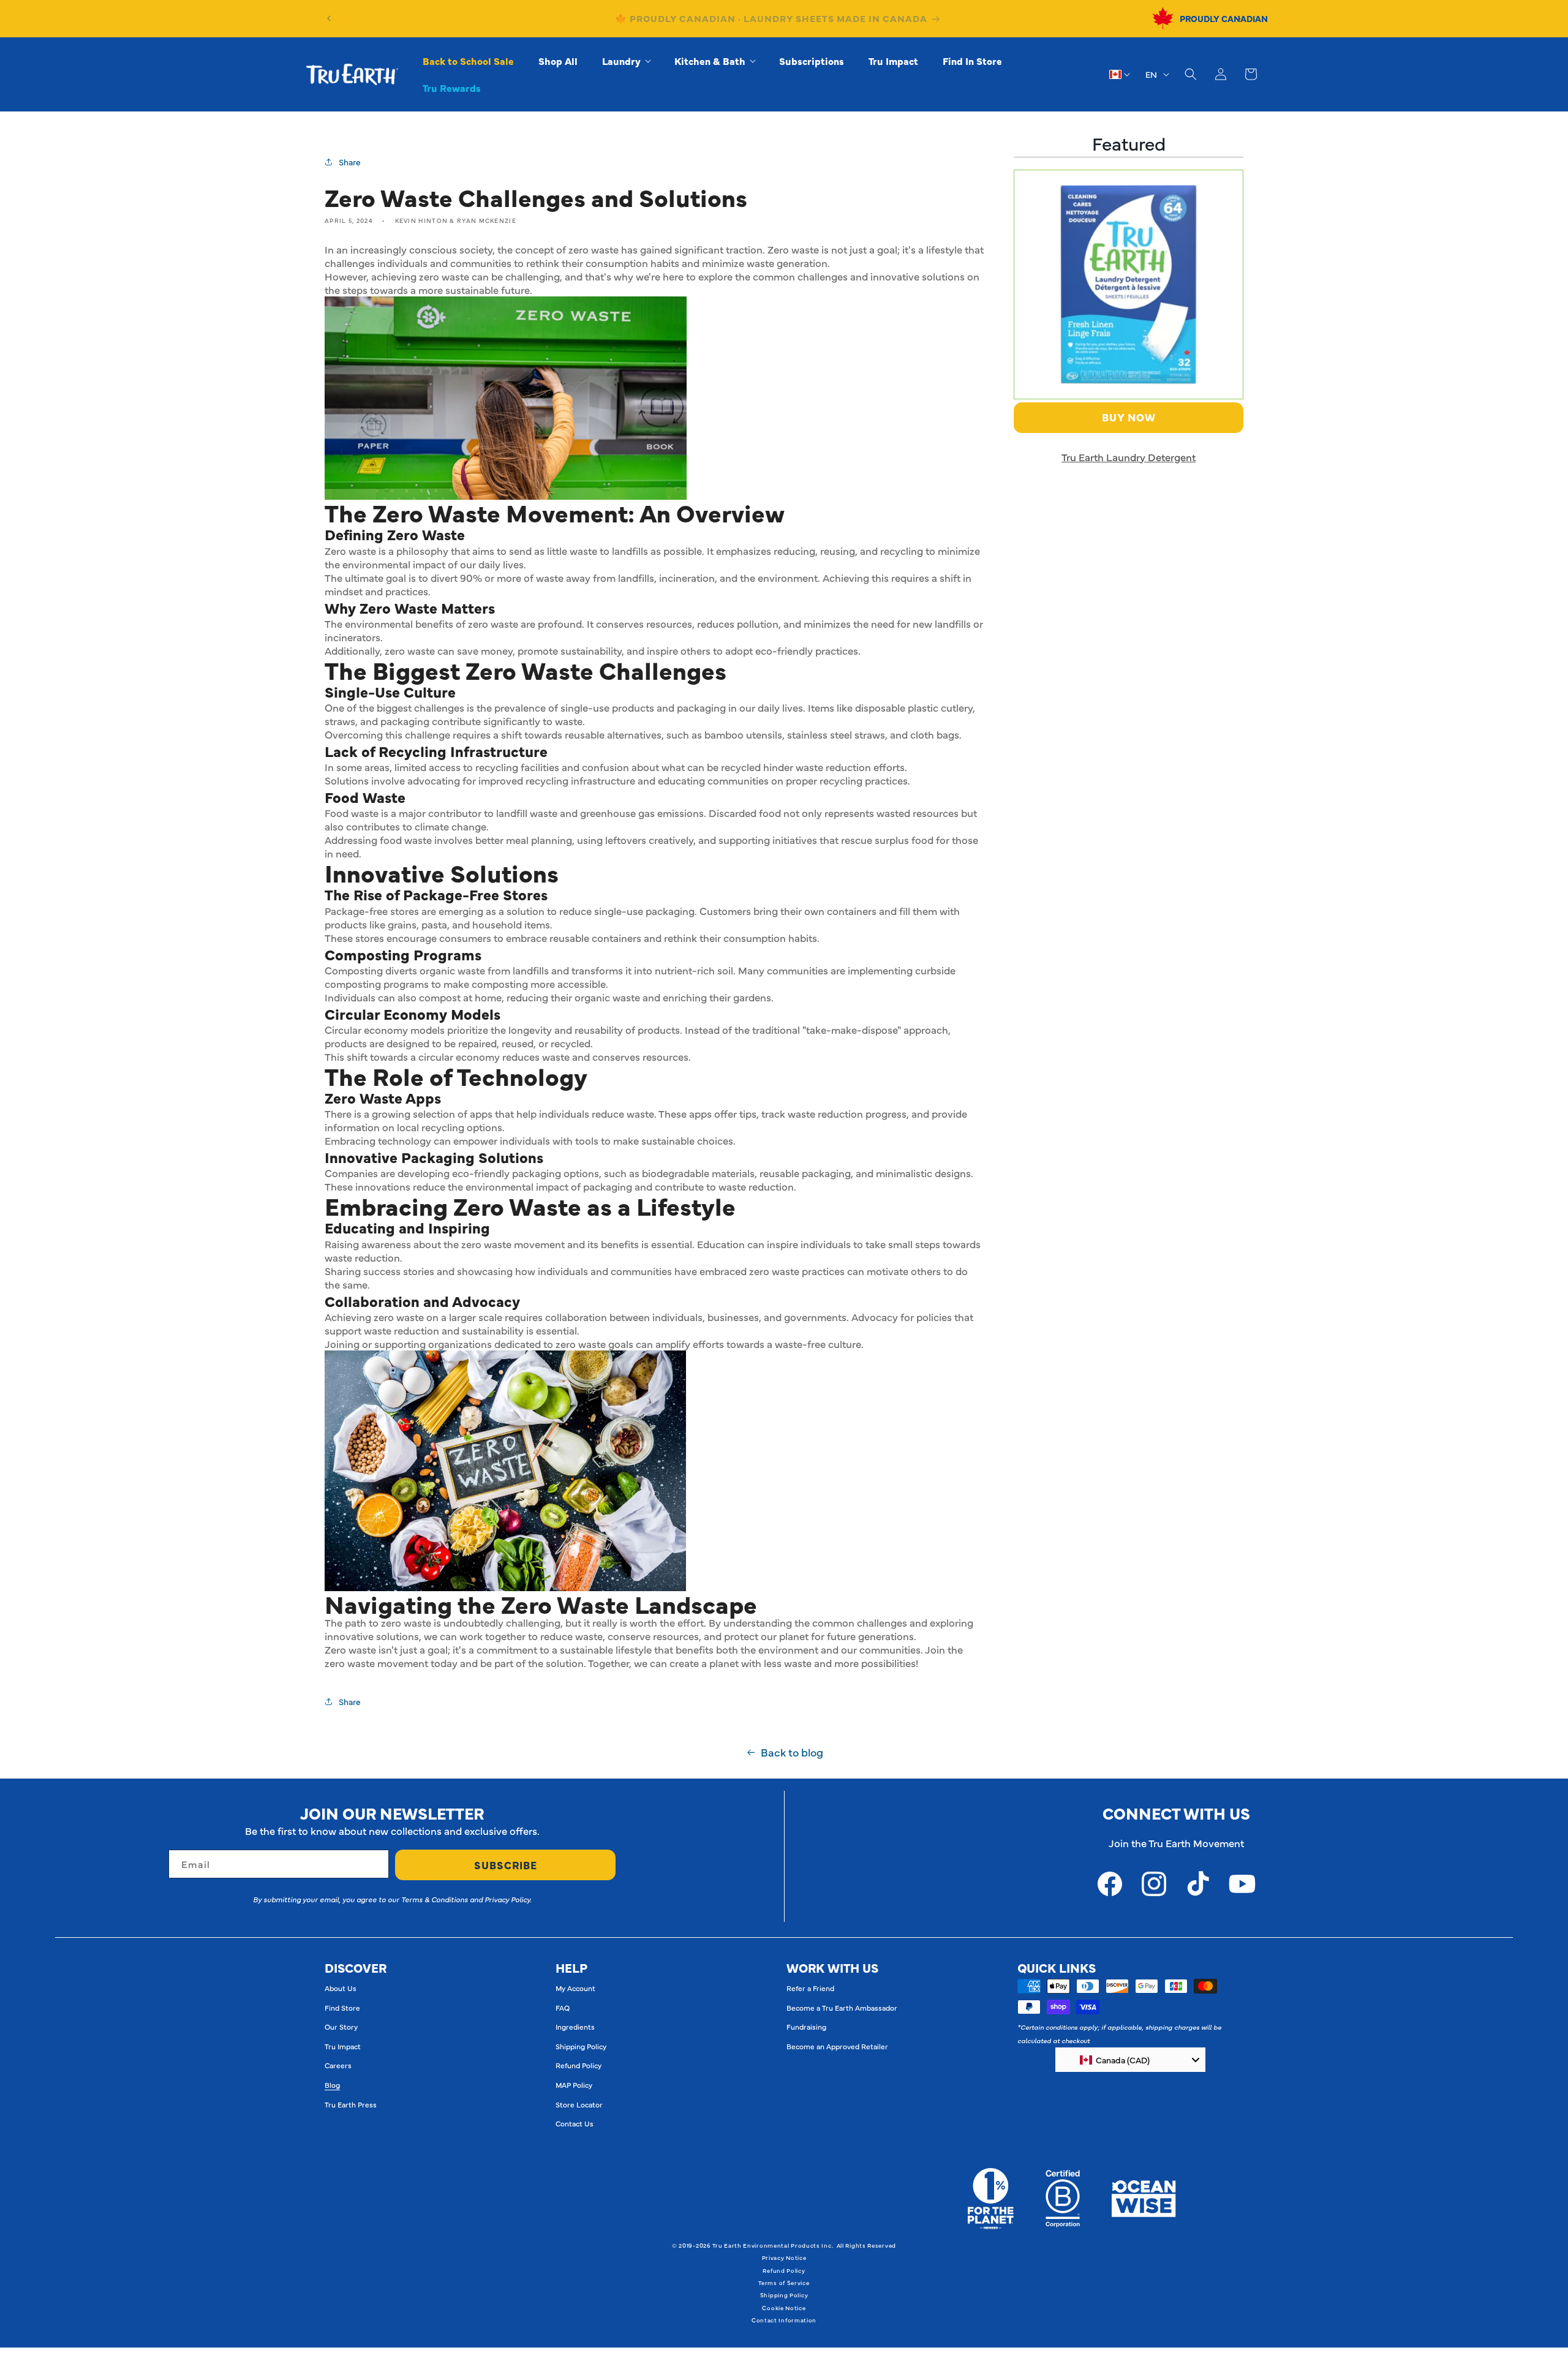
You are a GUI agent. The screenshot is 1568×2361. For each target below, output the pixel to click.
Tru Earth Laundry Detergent (1129, 457)
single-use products (607, 707)
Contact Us (575, 2123)
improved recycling (523, 780)
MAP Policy (574, 2085)
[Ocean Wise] (1144, 2199)
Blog (332, 2085)
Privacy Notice (784, 2257)
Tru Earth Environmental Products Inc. (773, 2245)
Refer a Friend (810, 1988)
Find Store (342, 2008)
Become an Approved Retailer (837, 2046)
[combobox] (1130, 2060)
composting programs (377, 984)
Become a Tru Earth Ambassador (842, 2008)
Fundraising (806, 2027)
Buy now (1129, 417)
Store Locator (579, 2104)
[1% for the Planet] (991, 2199)
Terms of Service (784, 2283)
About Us (341, 1988)
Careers (338, 2065)
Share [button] (350, 162)
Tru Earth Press (351, 2104)
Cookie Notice (784, 2308)
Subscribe (506, 1865)
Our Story (341, 2027)
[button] (626, 61)
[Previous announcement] (329, 18)
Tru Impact (343, 2046)
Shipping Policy (581, 2046)
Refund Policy (579, 2065)
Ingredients (575, 2027)
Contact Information (784, 2320)
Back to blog (792, 1752)
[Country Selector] (1120, 74)
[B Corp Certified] (1063, 2199)
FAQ (563, 2008)
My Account (575, 1988)
